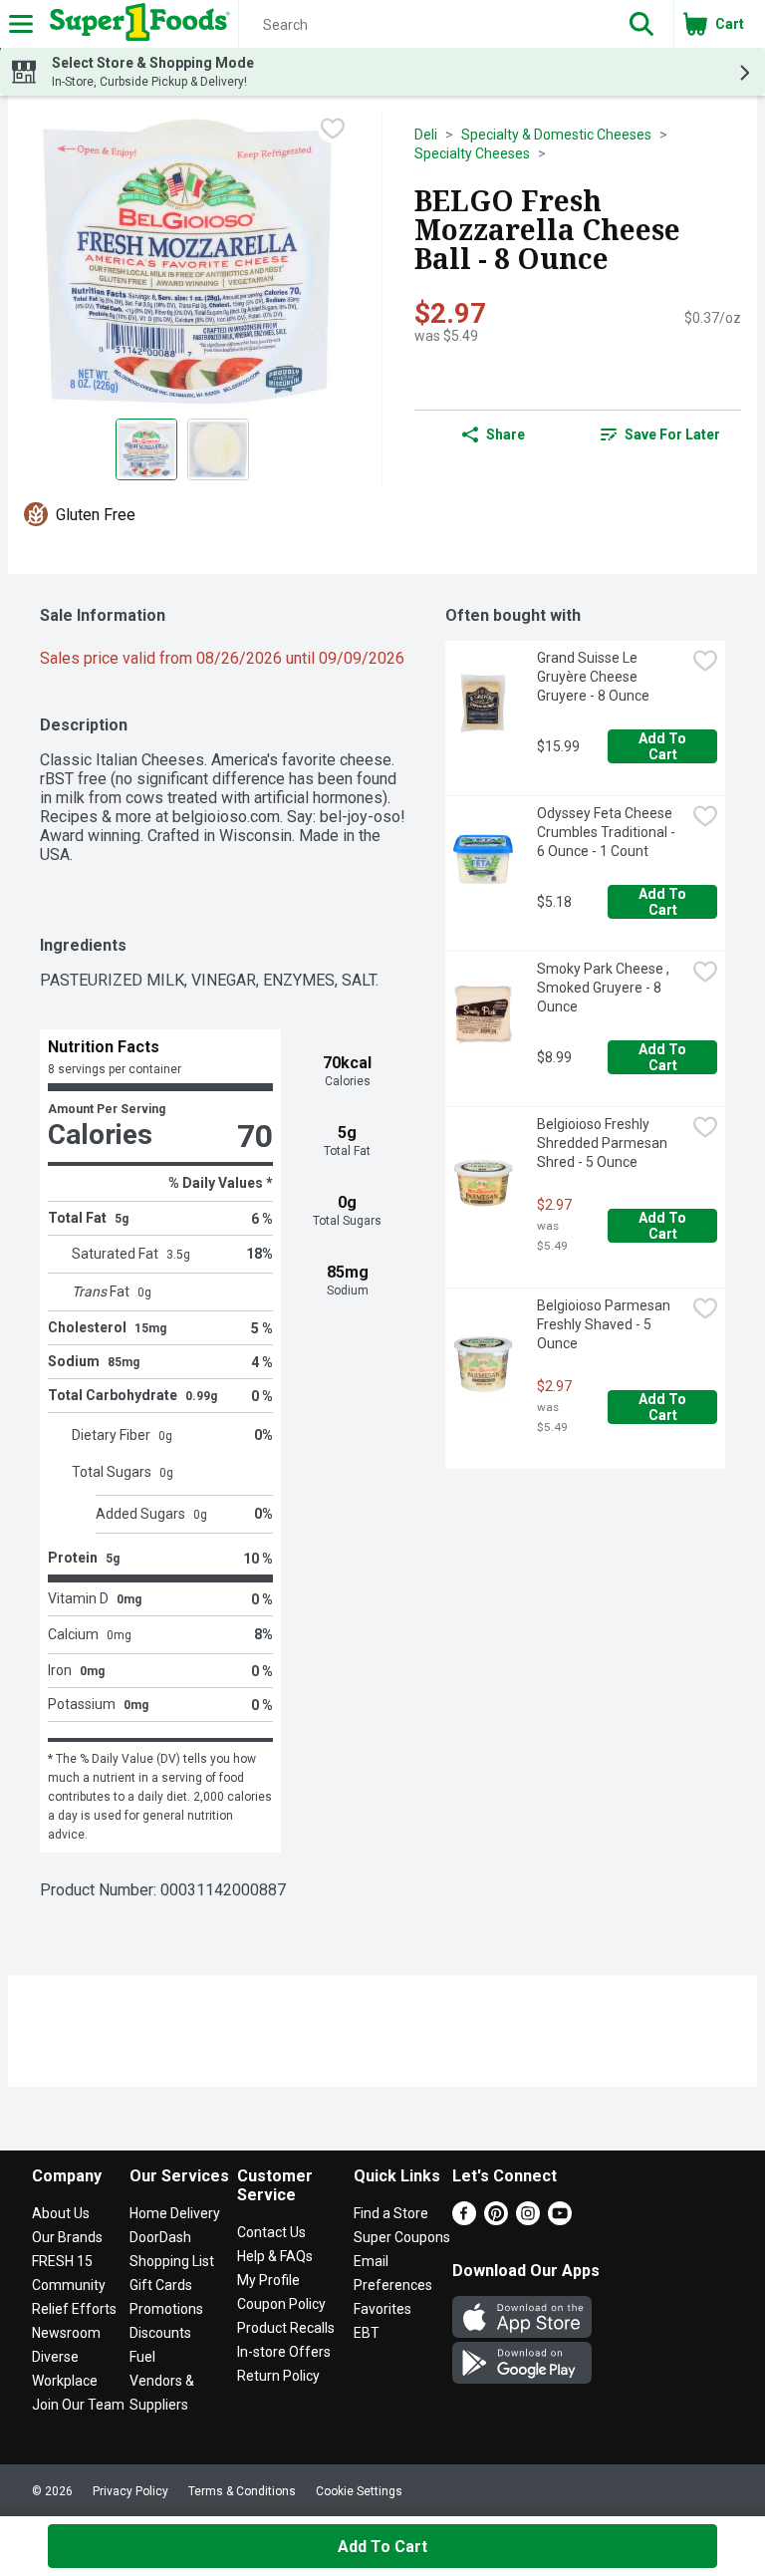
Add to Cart (664, 746)
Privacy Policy (130, 2491)
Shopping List (172, 2261)
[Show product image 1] (146, 449)
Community (69, 2285)
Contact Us (271, 2232)
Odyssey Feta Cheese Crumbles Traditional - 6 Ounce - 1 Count (608, 832)
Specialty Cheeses (472, 153)
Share (506, 434)
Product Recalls (286, 2328)
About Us (61, 2213)
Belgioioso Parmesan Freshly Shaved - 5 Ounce (605, 1324)
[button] (641, 24)
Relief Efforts (74, 2309)
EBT (367, 2333)
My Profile (268, 2280)
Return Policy (278, 2376)
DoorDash (160, 2237)
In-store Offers (284, 2352)
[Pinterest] (496, 2220)
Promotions (166, 2309)
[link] (660, 434)
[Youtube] (560, 2220)
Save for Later (672, 434)
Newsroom (66, 2333)
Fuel (142, 2357)
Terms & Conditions (242, 2491)
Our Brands (67, 2237)
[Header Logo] (136, 24)
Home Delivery (175, 2213)
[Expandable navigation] (21, 24)
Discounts (160, 2333)
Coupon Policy (281, 2304)
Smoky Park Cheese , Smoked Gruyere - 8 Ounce (605, 988)
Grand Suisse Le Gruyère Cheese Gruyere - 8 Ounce (593, 677)
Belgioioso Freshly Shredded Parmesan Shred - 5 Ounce (604, 1143)
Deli (426, 135)
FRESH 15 (62, 2261)
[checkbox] (333, 129)
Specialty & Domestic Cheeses (556, 135)
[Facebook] (464, 2220)
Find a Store (391, 2213)
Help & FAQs (275, 2256)
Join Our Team (78, 2405)
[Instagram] (528, 2220)
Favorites (382, 2309)
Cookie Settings (359, 2491)
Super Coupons (402, 2237)
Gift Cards (161, 2285)
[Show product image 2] (218, 449)
